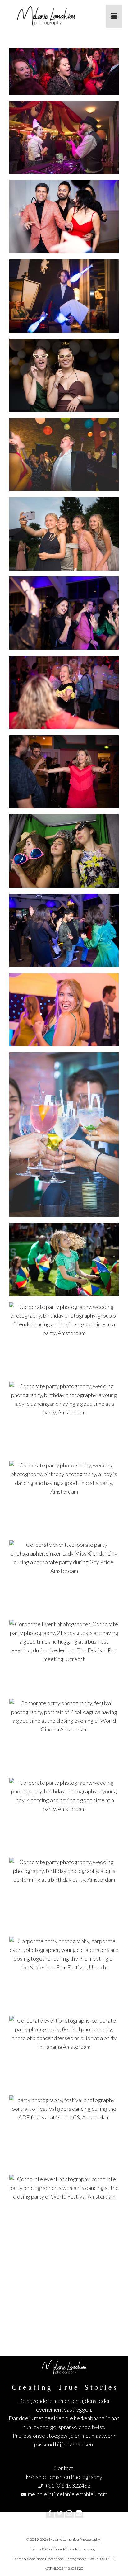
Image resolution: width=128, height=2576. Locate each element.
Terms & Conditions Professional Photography (49, 2559)
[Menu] (114, 16)
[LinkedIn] (79, 2513)
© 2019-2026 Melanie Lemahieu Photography (63, 2539)
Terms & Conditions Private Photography (63, 2549)
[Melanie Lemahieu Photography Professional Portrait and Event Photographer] (53, 16)
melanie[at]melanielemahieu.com (68, 2494)
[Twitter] (60, 2513)
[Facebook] (50, 2513)
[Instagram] (69, 2513)
